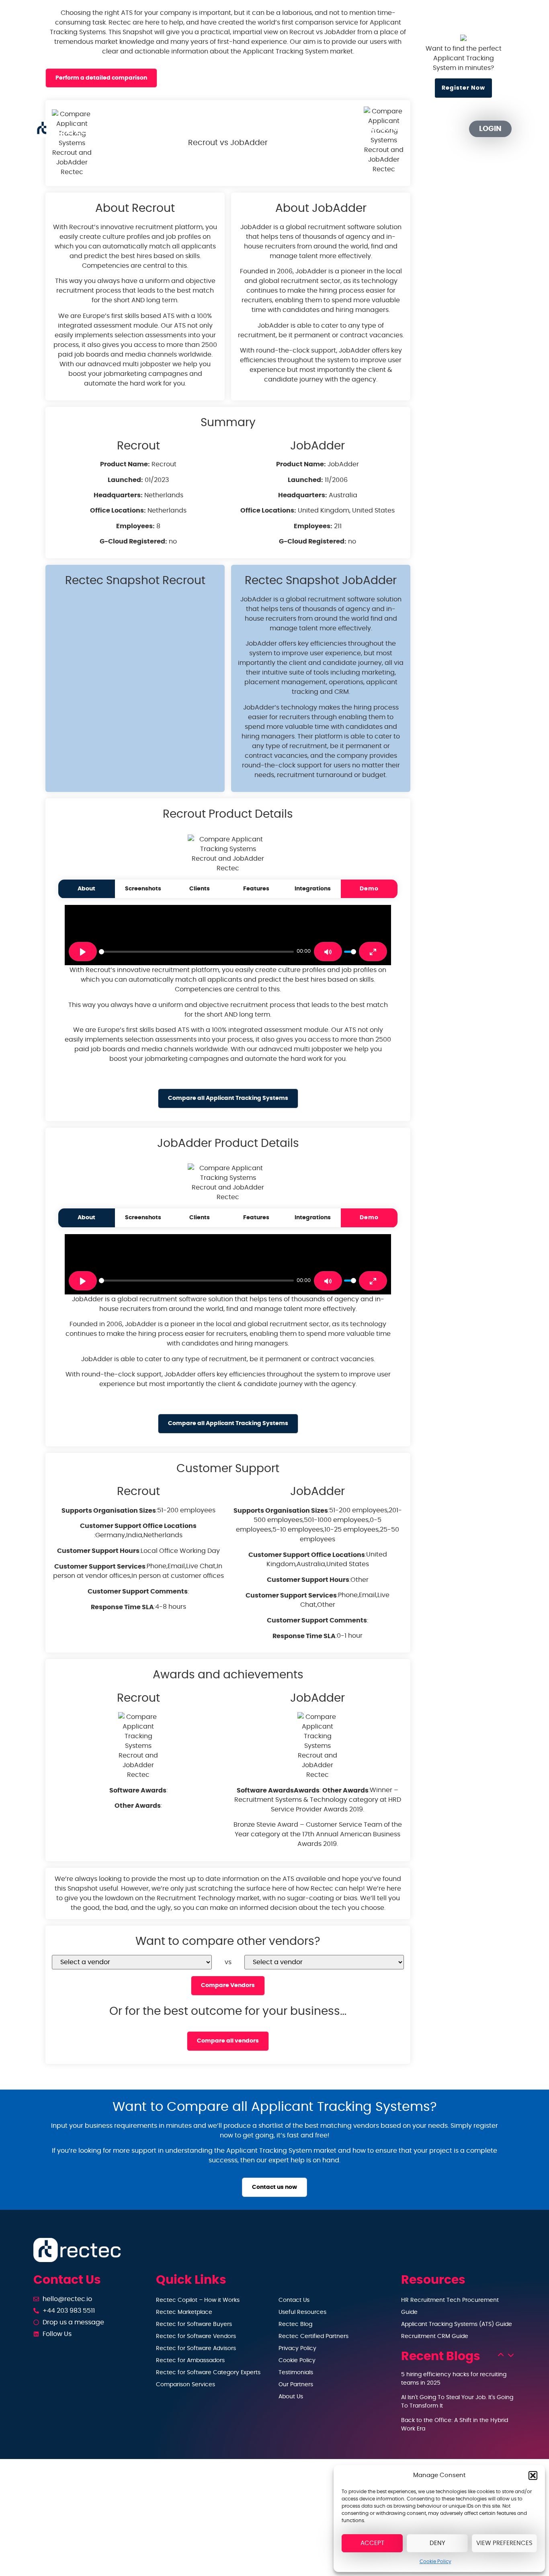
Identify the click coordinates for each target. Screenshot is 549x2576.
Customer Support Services (100, 1567)
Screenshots (143, 889)
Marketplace (255, 129)
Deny (437, 2543)
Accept (372, 2543)
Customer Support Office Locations (138, 1526)
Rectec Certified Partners (313, 2336)
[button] (533, 2476)
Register (438, 129)
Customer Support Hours (98, 1551)
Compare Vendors (228, 1985)
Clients (200, 889)
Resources (314, 129)
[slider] (196, 952)
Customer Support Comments (138, 1592)
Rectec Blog (295, 2324)
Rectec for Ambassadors (190, 2361)
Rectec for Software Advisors (196, 2348)
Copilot (191, 129)
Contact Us (294, 2300)
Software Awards (138, 1790)
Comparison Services (185, 2385)
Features (256, 889)
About (86, 889)
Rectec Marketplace (184, 2312)
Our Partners (383, 129)
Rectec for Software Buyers (194, 2324)
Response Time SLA (122, 1607)
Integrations (313, 889)
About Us (291, 2397)
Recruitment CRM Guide (435, 2336)
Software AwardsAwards (278, 1790)
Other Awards (138, 1806)
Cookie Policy (435, 2562)
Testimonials (296, 2373)
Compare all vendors (228, 2041)
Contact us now (274, 2187)
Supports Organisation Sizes (109, 1511)
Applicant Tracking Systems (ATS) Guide (457, 2324)
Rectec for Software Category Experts (208, 2373)
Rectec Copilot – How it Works (198, 2300)
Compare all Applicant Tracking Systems (228, 1098)
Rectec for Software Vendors (196, 2336)
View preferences (504, 2543)
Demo (369, 889)
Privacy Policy (297, 2348)
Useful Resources (302, 2312)
